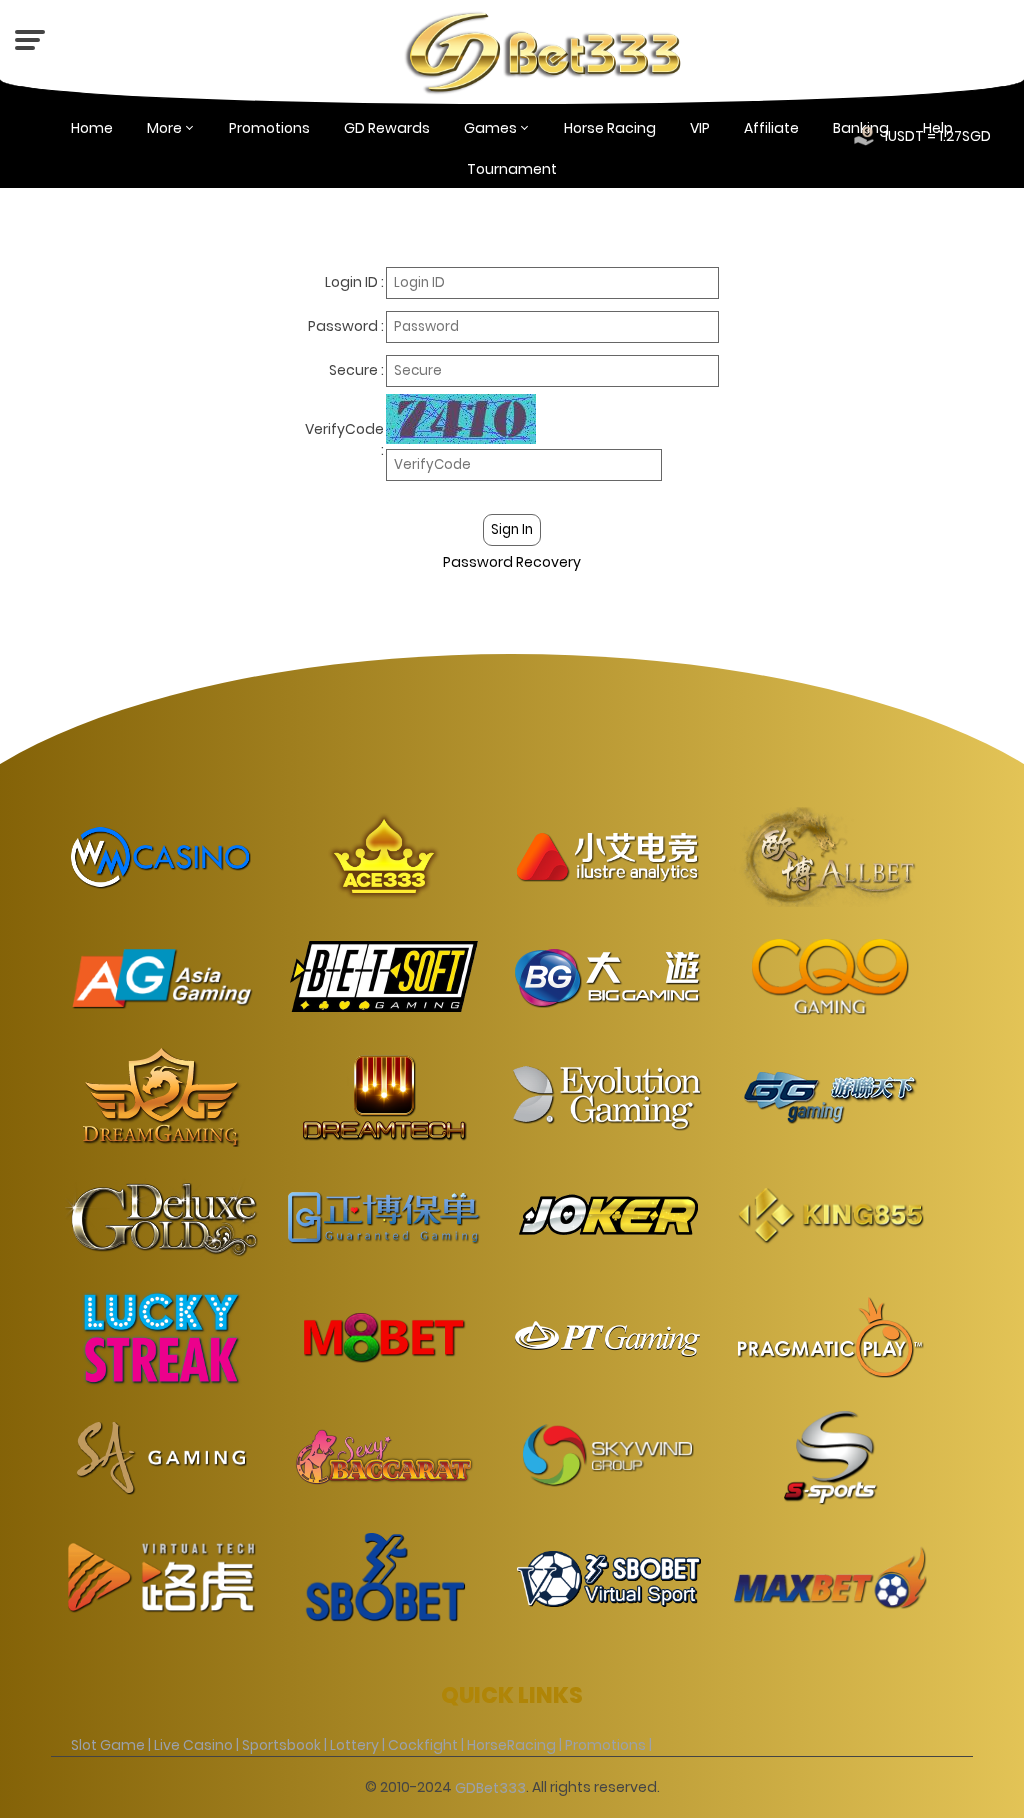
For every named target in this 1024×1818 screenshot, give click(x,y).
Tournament (512, 169)
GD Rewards (387, 128)
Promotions (269, 128)
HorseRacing (511, 1745)
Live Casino (193, 1745)
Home (92, 128)
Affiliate (771, 128)
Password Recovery (512, 561)
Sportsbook (281, 1745)
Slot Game (108, 1745)
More (164, 128)
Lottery (354, 1745)
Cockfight (423, 1745)
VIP (700, 128)
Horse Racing (610, 128)
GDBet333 (490, 1787)
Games (490, 128)
